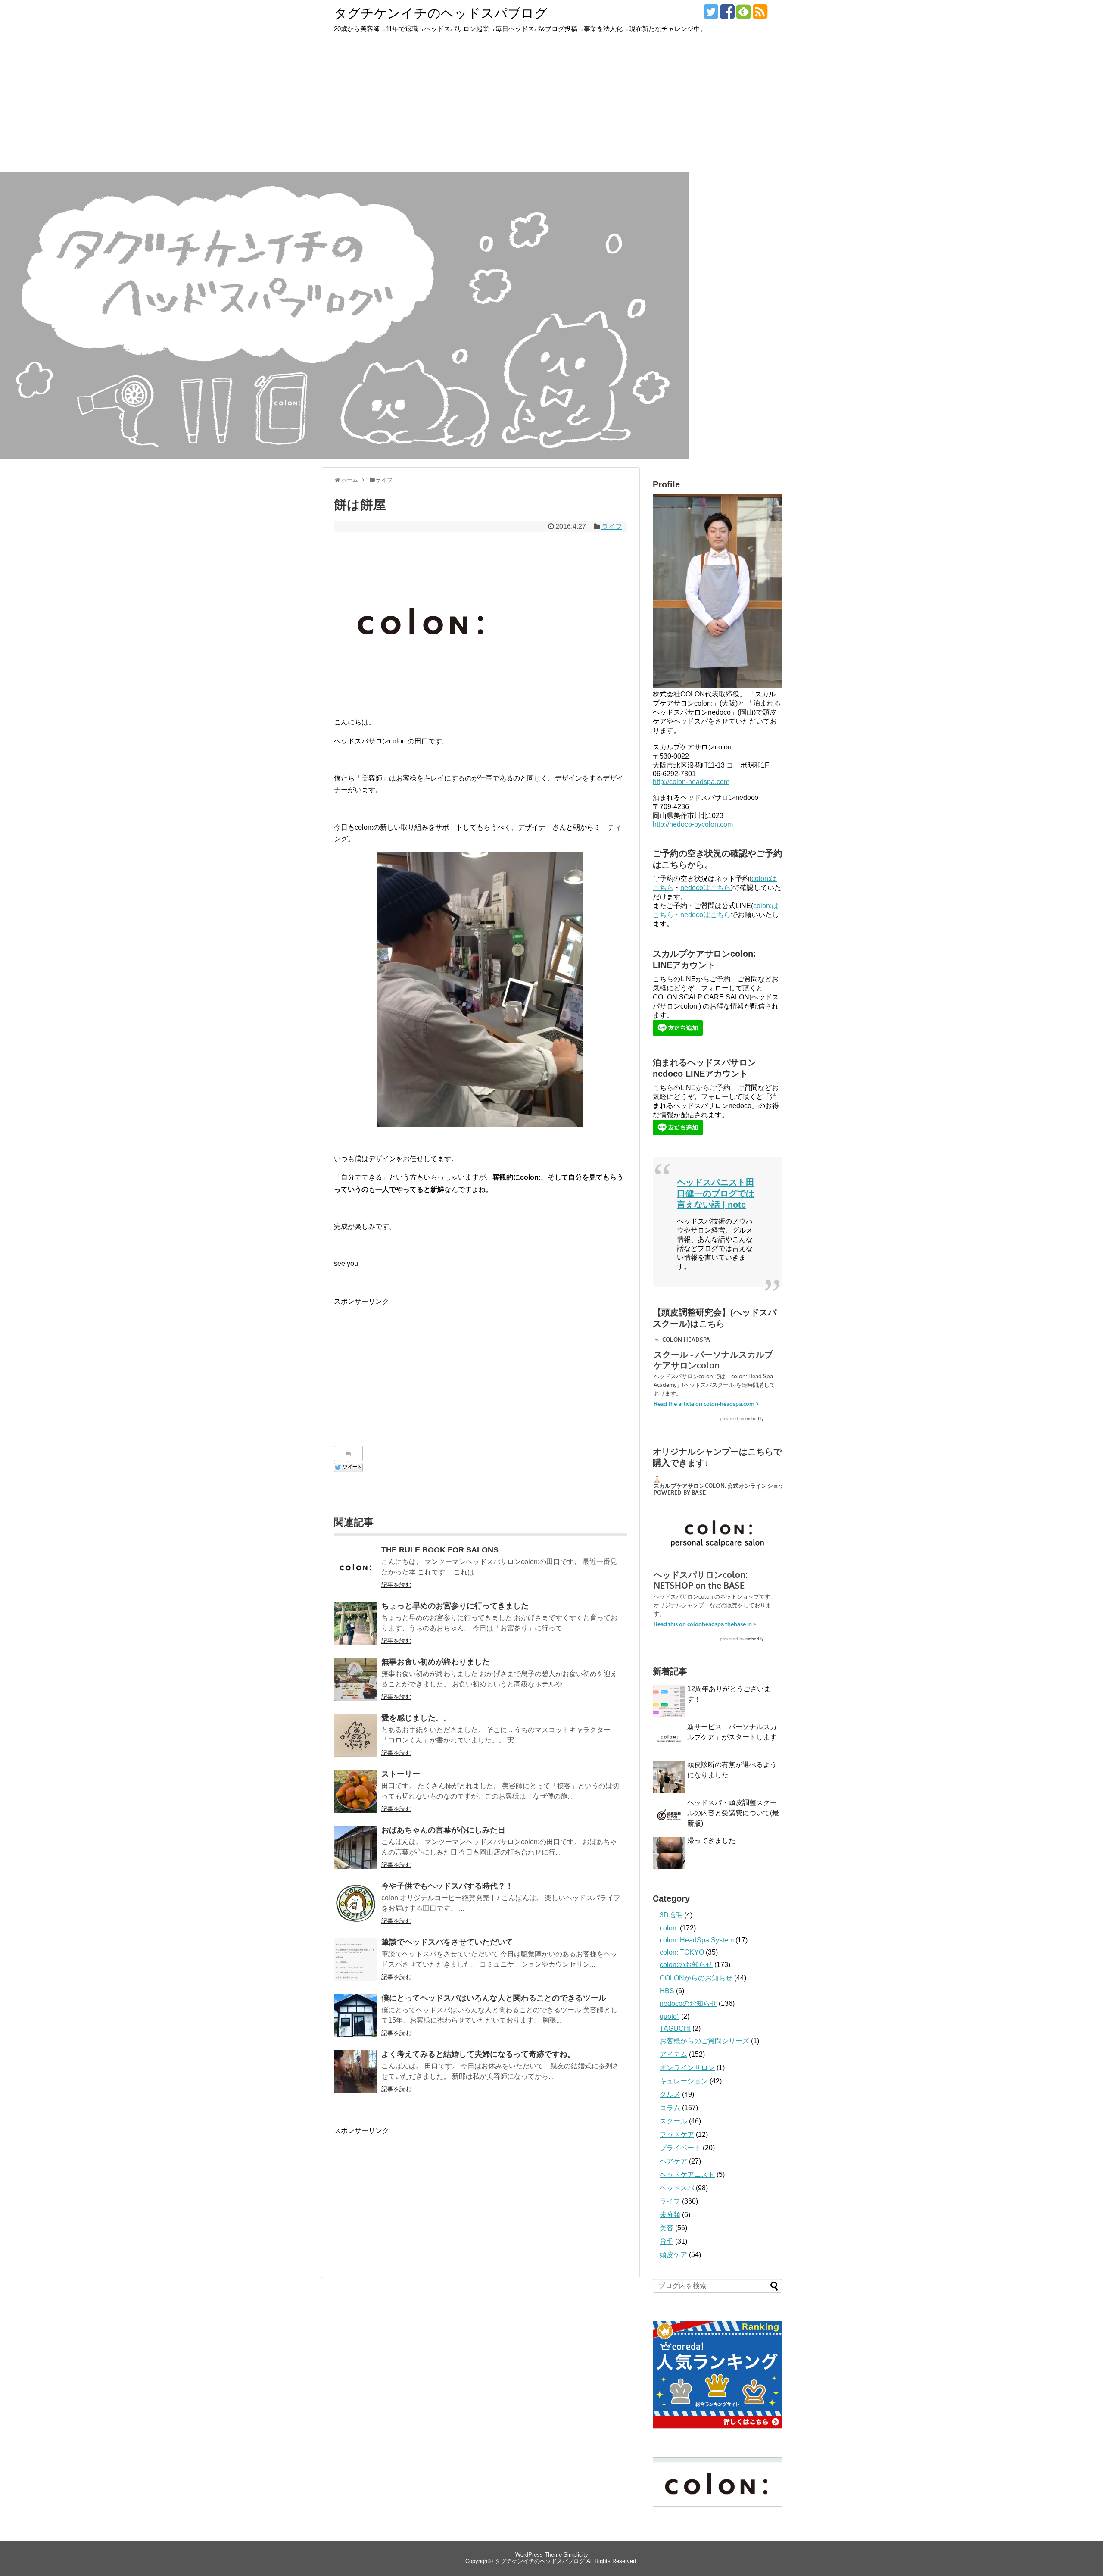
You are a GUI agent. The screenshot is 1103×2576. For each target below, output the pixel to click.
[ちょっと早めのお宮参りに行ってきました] (355, 1623)
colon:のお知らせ (686, 1965)
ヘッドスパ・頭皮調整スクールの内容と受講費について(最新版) (733, 1813)
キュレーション (684, 2081)
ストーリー (401, 1774)
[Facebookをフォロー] (727, 15)
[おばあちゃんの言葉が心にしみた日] (355, 1847)
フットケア (677, 2134)
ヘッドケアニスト (687, 2175)
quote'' (670, 2016)
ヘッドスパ (677, 2188)
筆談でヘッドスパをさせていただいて (447, 1942)
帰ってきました (711, 1841)
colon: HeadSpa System (697, 1940)
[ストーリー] (355, 1791)
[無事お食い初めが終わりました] (355, 1679)
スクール (673, 2121)
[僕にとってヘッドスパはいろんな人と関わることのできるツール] (355, 2015)
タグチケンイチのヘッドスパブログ (441, 13)
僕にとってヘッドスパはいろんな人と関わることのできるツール (494, 1998)
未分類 (670, 2215)
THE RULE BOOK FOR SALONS (440, 1550)
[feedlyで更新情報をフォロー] (743, 15)
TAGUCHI (675, 2028)
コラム (670, 2108)
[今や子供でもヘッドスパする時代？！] (355, 1903)
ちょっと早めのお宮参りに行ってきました (455, 1606)
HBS (667, 1991)
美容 (667, 2228)
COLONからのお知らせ (696, 1978)
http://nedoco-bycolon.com (693, 824)
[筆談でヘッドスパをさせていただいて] (355, 1959)
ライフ (612, 526)
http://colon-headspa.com (691, 782)
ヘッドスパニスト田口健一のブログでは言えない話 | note (716, 1193)
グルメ (670, 2094)
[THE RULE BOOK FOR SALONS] (355, 1567)
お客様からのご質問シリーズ (704, 2041)
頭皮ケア (673, 2255)
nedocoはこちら (706, 888)
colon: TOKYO (682, 1952)
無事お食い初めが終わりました (436, 1662)
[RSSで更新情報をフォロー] (760, 15)
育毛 (667, 2241)
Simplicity (576, 2555)
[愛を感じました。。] (355, 1735)
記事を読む (396, 1585)
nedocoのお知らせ (688, 2003)
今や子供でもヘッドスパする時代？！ (447, 1886)
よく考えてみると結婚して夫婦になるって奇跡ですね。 (478, 2054)
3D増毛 (671, 1915)
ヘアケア (673, 2161)
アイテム (673, 2054)
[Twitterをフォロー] (711, 15)
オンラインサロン (687, 2068)
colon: (669, 1928)
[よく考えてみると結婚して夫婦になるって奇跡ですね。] (355, 2071)
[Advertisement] (551, 108)
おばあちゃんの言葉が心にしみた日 (443, 1830)
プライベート (680, 2148)
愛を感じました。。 (416, 1718)
